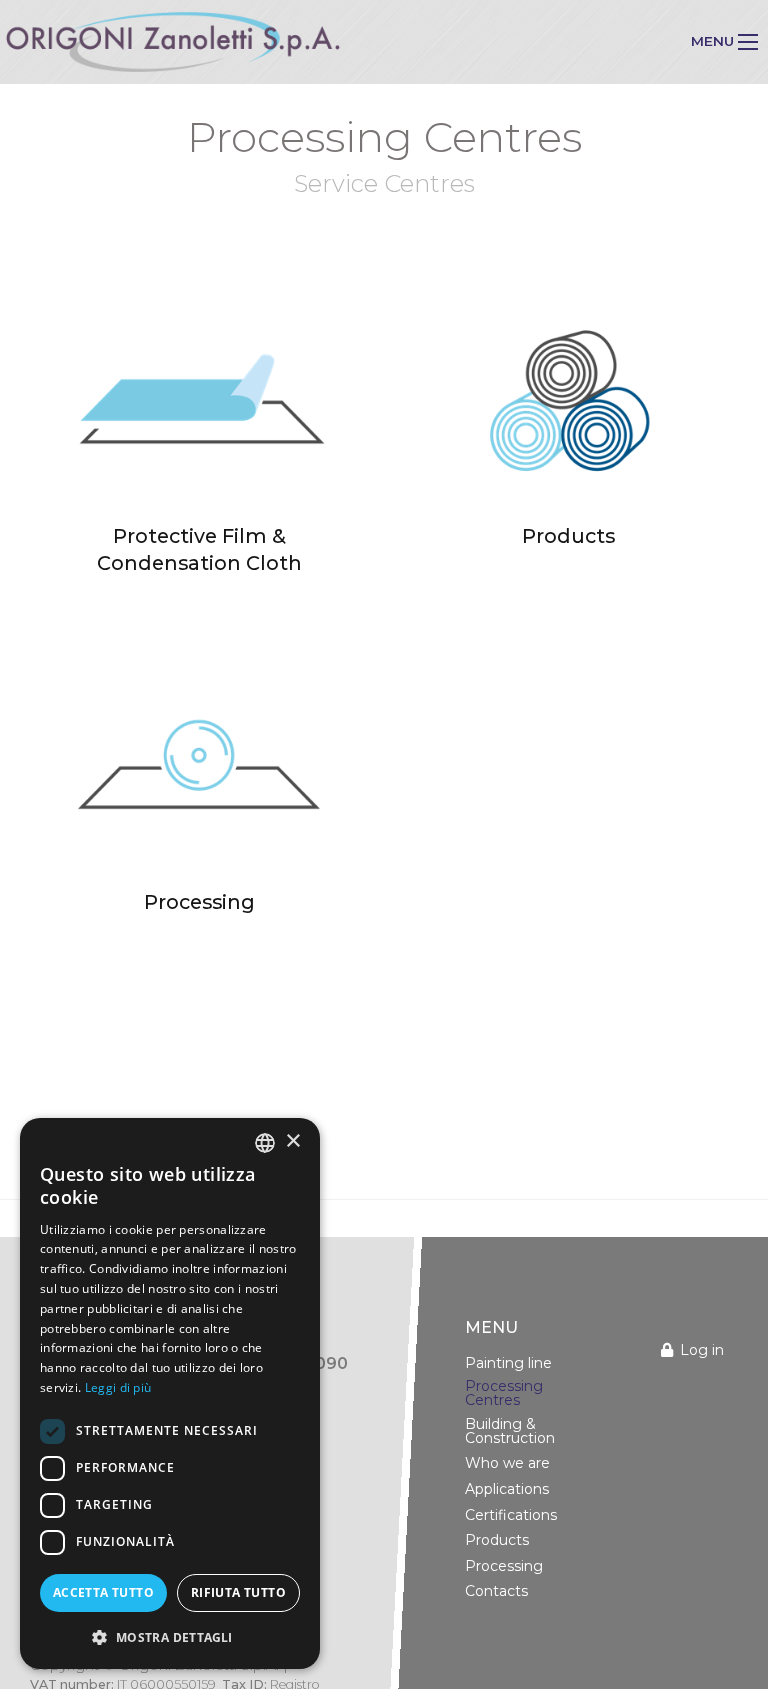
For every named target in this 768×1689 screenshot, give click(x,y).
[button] (170, 1637)
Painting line (508, 1363)
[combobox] (265, 1143)
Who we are (507, 1463)
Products (497, 1540)
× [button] (292, 1141)
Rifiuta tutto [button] (238, 1592)
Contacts (496, 1591)
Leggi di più (118, 1387)
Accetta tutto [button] (103, 1592)
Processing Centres (504, 1393)
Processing (504, 1566)
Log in (702, 1350)
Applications (507, 1489)
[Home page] (173, 42)
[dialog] (170, 1393)
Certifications (511, 1515)
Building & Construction (510, 1431)
